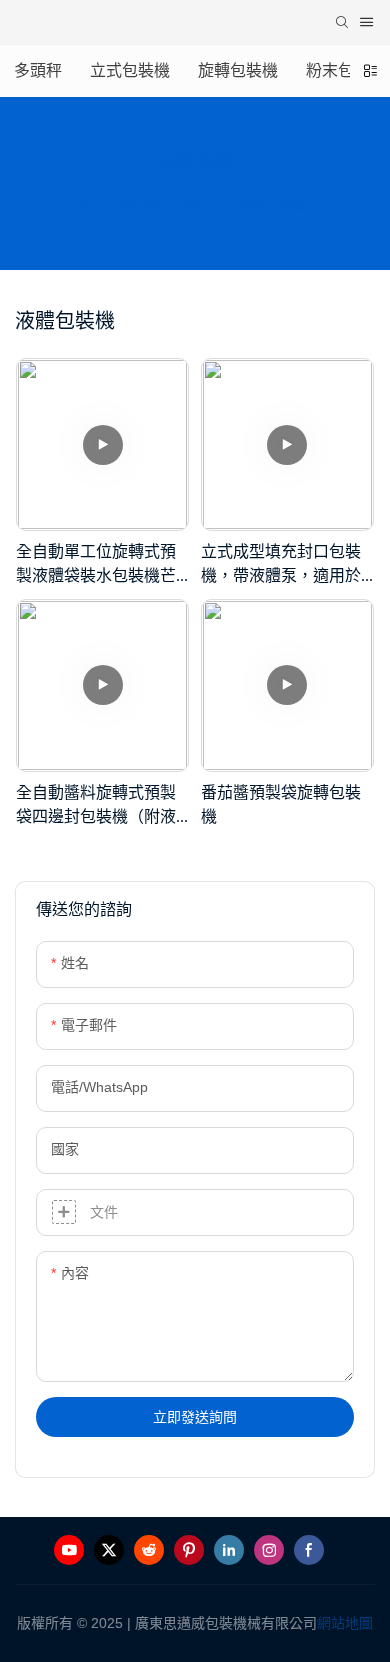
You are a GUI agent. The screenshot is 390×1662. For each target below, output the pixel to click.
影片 (199, 204)
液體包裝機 (272, 204)
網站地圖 (345, 1623)
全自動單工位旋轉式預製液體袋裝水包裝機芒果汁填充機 (96, 564)
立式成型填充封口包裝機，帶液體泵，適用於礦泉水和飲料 (281, 564)
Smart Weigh (120, 204)
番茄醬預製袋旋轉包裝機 (281, 804)
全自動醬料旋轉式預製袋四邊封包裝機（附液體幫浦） (96, 805)
